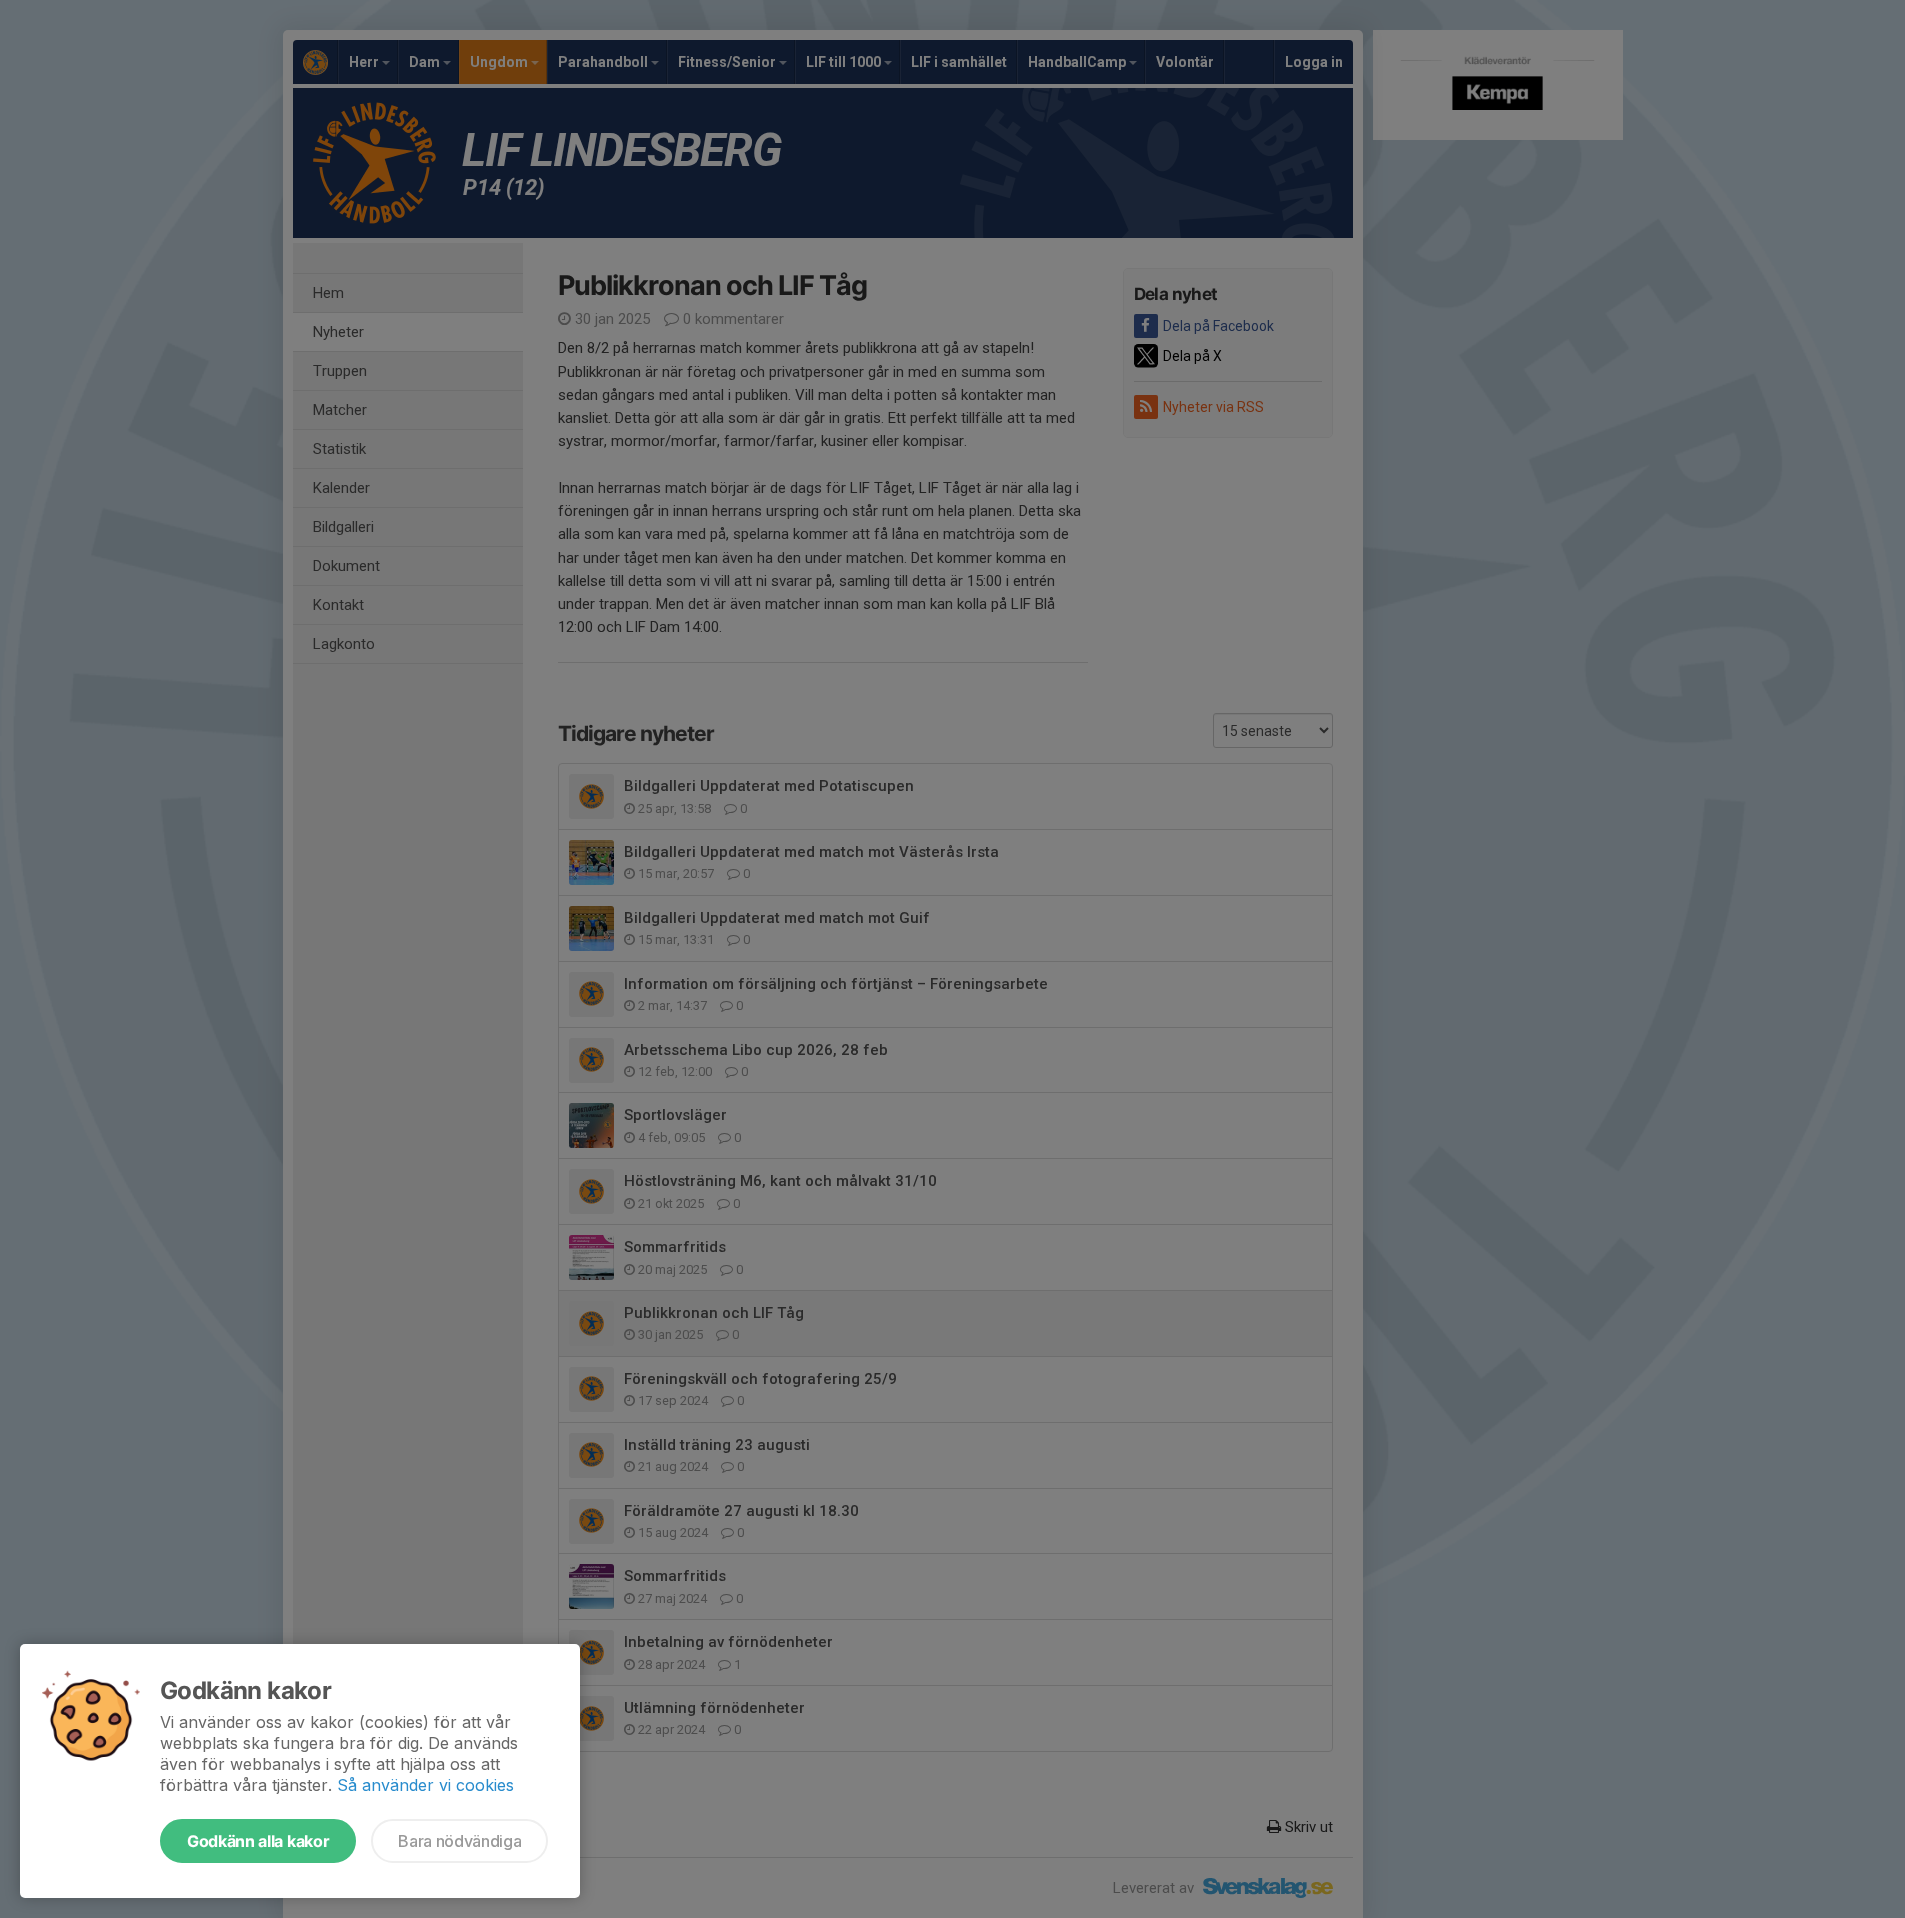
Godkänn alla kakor (258, 1841)
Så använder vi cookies (425, 1785)
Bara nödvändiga (459, 1841)
